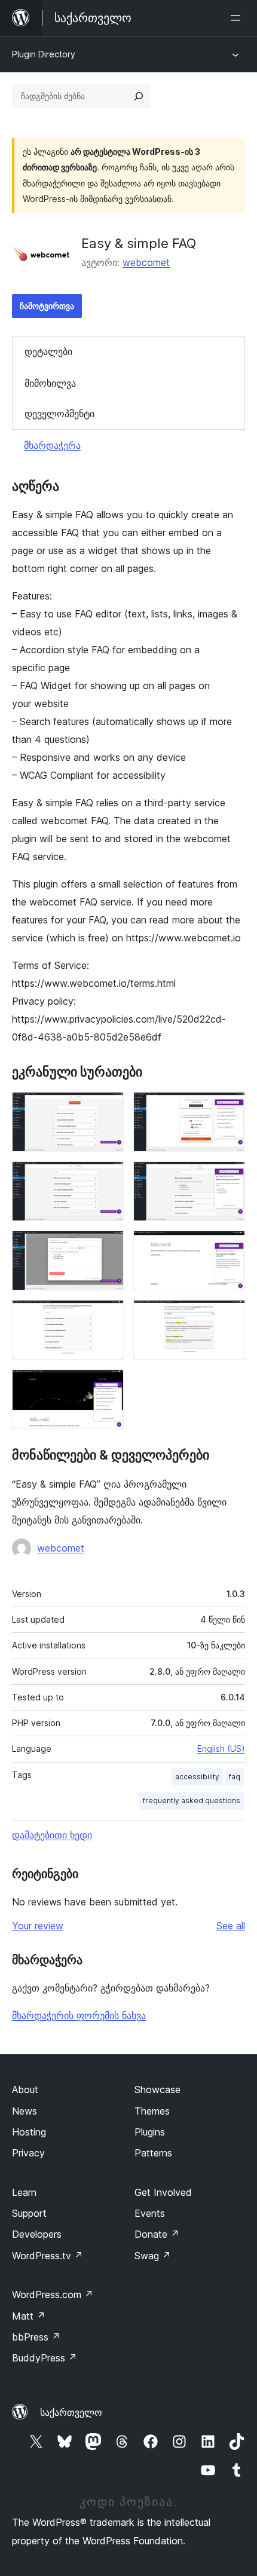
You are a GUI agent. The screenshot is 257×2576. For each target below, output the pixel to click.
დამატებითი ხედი (52, 1835)
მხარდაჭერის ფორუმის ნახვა (79, 2015)
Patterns (153, 2153)
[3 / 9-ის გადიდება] (108, 1177)
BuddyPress (45, 2358)
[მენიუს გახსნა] (238, 18)
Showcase (157, 2089)
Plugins (150, 2132)
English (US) (221, 1749)
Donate (157, 2234)
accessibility (197, 1777)
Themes (152, 2111)
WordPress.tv (48, 2256)
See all (231, 1926)
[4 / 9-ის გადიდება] (229, 1177)
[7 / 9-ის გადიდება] (108, 1316)
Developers (37, 2234)
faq (235, 1777)
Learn (24, 2192)
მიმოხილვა (50, 383)
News (25, 2111)
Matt (29, 2316)
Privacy (28, 2153)
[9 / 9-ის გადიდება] (108, 1385)
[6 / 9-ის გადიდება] (229, 1247)
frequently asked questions (192, 1801)
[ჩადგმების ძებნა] (139, 96)
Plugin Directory (44, 54)
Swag (153, 2256)
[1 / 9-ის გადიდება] (108, 1108)
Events (150, 2213)
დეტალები (48, 351)
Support (29, 2213)
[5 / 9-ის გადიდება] (108, 1247)
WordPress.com (53, 2294)
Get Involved (163, 2192)
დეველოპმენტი (59, 414)
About (25, 2089)
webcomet (146, 262)
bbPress (36, 2337)
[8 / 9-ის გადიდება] (229, 1316)
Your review (38, 1926)
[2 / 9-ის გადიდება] (229, 1108)
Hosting (29, 2132)
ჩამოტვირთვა (47, 306)
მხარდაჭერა (52, 445)
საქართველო (71, 2412)
